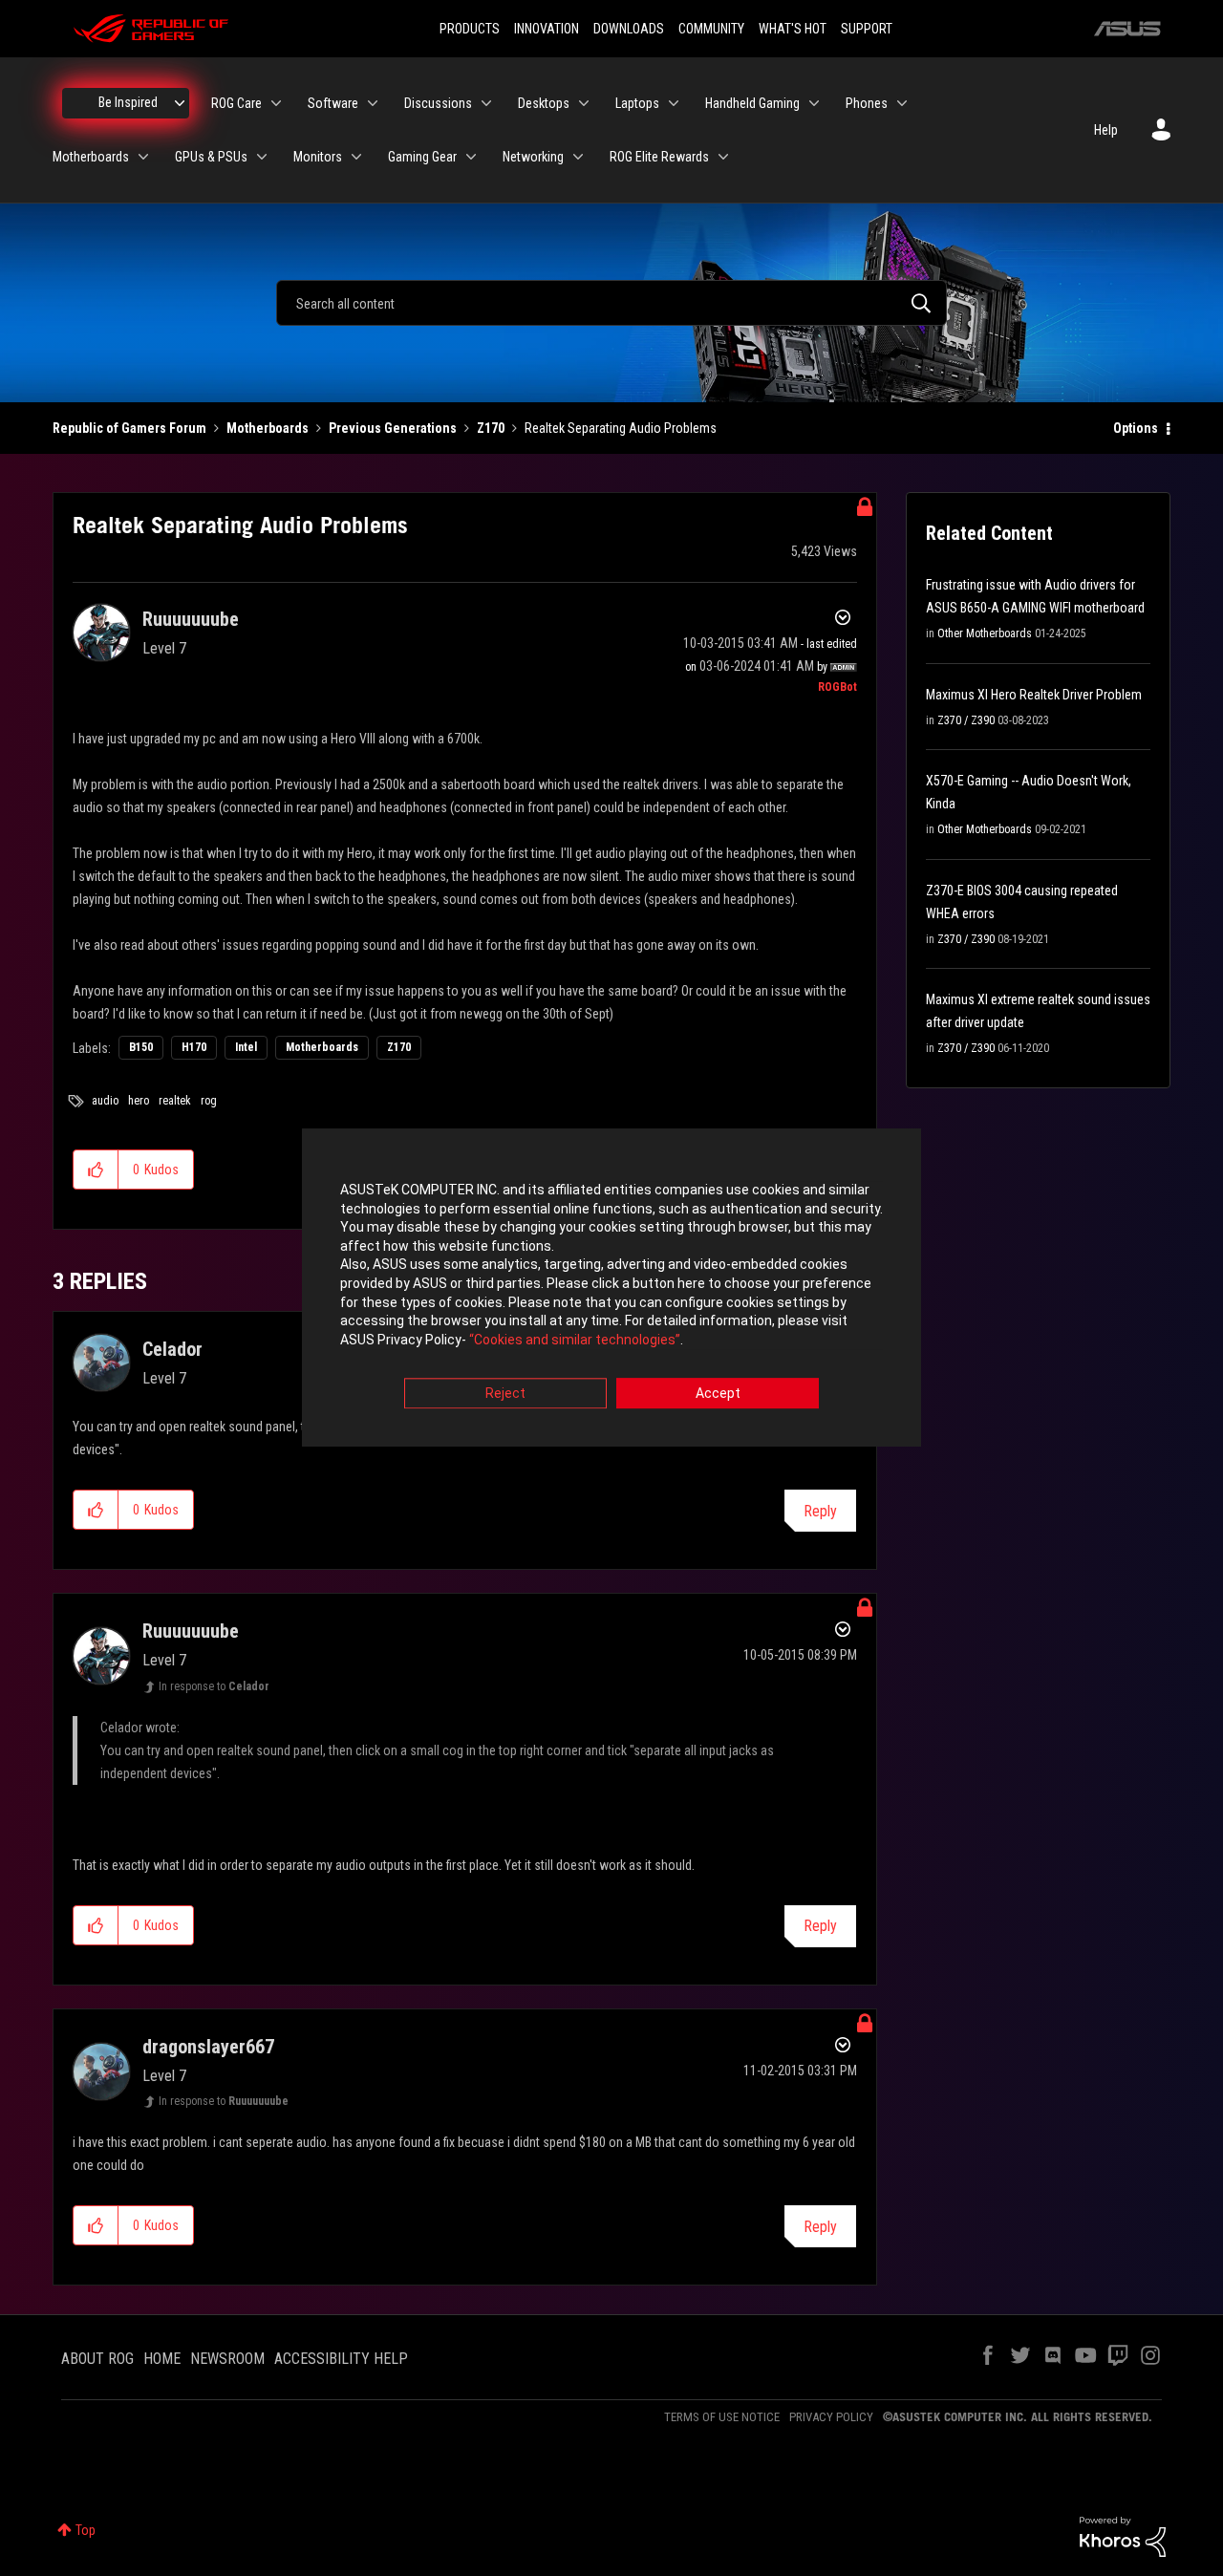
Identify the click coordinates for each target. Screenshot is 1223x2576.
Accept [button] (718, 1394)
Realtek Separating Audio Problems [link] (621, 428)
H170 (194, 1047)
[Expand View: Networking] (578, 157)
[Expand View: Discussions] (486, 103)
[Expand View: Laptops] (674, 103)
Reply (820, 1511)
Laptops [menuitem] (637, 103)
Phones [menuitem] (867, 103)
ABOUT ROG (97, 2359)
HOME (162, 2359)
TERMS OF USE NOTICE (722, 2417)
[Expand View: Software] (373, 103)
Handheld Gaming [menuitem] (752, 103)
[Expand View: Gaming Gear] (471, 157)
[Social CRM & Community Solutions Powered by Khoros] (1123, 2536)
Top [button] (86, 2530)
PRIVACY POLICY (831, 2417)
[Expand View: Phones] (902, 103)
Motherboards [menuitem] (91, 157)
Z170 (491, 428)
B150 (141, 1047)
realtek (175, 1101)
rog (209, 1101)
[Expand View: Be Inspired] (180, 103)
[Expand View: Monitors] (356, 157)
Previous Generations (393, 428)
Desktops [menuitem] (544, 103)
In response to (214, 1686)
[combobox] (611, 303)
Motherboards (268, 428)
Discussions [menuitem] (438, 103)
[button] (96, 1170)
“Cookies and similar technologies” (575, 1340)
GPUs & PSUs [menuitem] (211, 157)
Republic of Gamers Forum (129, 428)
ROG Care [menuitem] (236, 103)
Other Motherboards (985, 633)
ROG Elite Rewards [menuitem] (659, 157)
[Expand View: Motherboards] (143, 157)
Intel (246, 1047)
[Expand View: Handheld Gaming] (814, 103)
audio (105, 1101)
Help (1106, 130)
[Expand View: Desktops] (584, 103)
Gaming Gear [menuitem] (422, 157)
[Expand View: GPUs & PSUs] (262, 157)
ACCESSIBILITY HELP (341, 2359)
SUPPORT (867, 29)
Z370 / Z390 (966, 720)
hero (139, 1101)
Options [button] (1136, 428)
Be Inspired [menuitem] (128, 102)
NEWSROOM (227, 2359)
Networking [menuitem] (533, 157)
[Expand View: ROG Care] (276, 103)
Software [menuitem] (333, 103)
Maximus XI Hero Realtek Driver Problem (1034, 695)
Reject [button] (505, 1394)
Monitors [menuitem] (318, 157)
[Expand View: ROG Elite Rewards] (723, 157)
